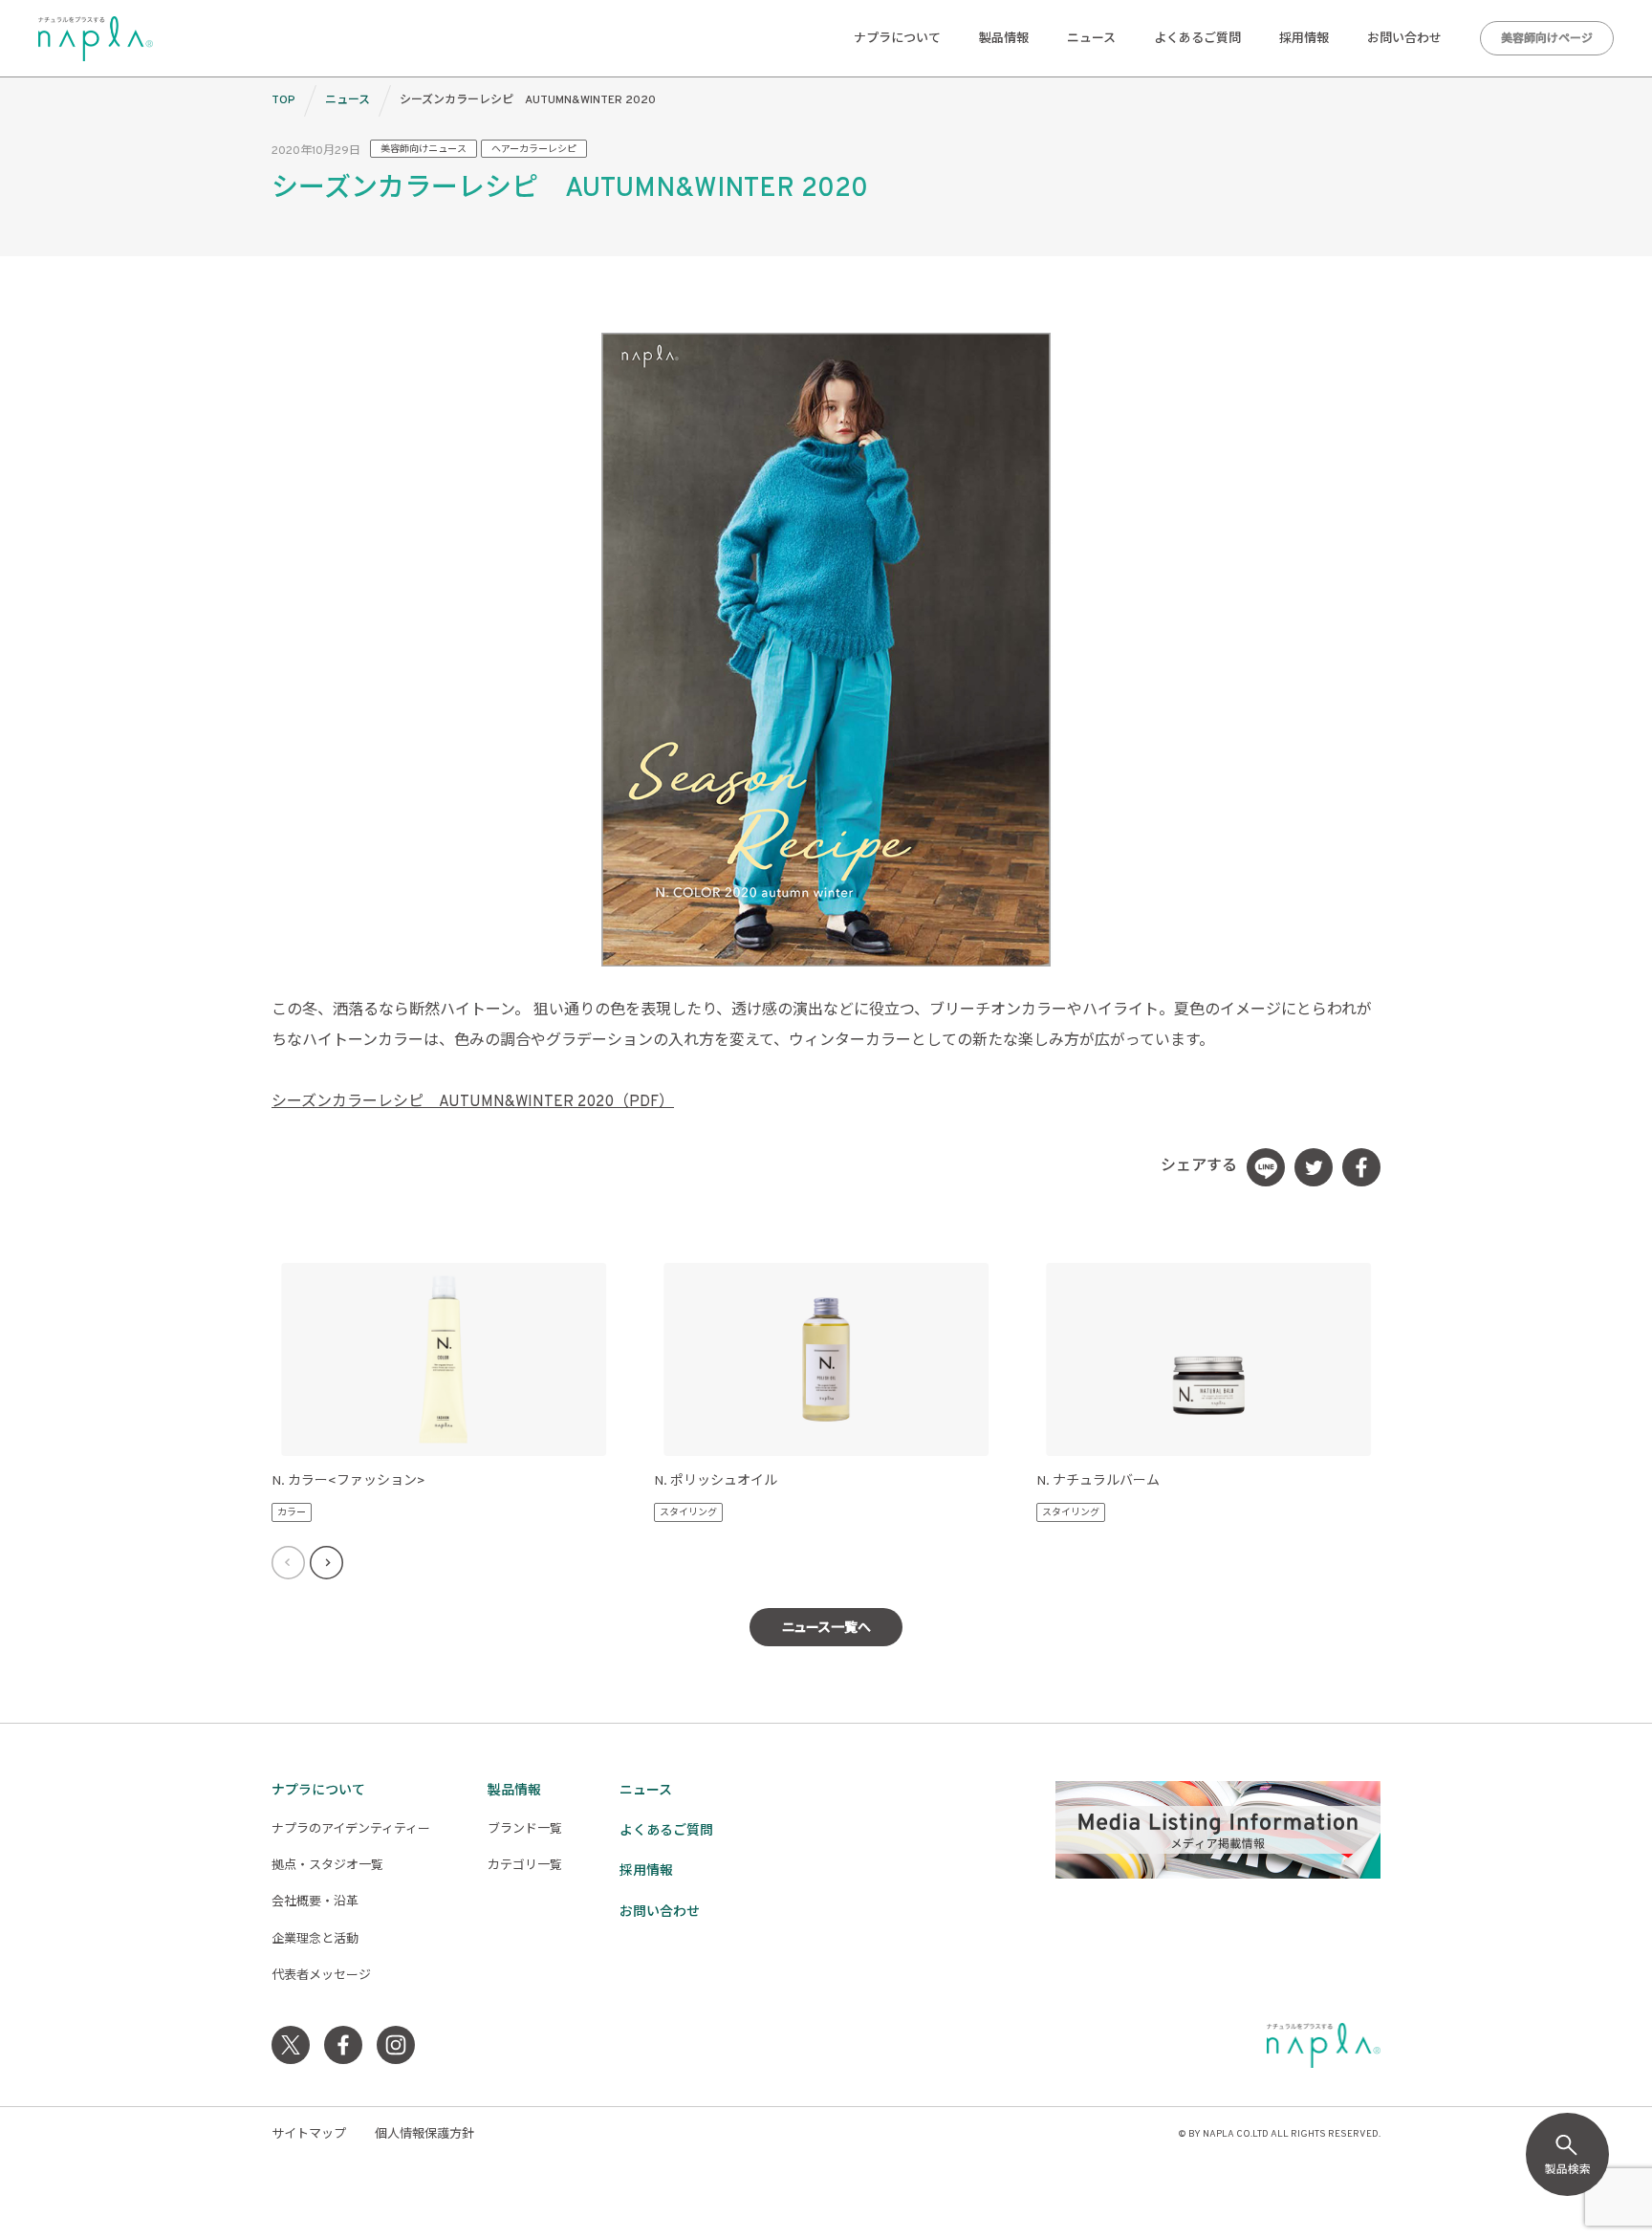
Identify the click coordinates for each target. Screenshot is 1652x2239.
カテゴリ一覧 (525, 1866)
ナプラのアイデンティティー (351, 1830)
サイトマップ (309, 2135)
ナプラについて (897, 39)
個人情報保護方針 (424, 2135)
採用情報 (1304, 39)
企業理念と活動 (315, 1940)
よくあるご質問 (1197, 39)
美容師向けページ (1547, 39)
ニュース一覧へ (826, 1629)
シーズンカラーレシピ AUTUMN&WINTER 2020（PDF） (473, 1102)
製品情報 (1004, 39)
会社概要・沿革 (315, 1902)
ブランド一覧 (525, 1830)
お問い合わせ (1404, 39)
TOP (283, 100)
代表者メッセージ (321, 1976)
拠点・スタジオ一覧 (327, 1866)
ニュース (1091, 39)
